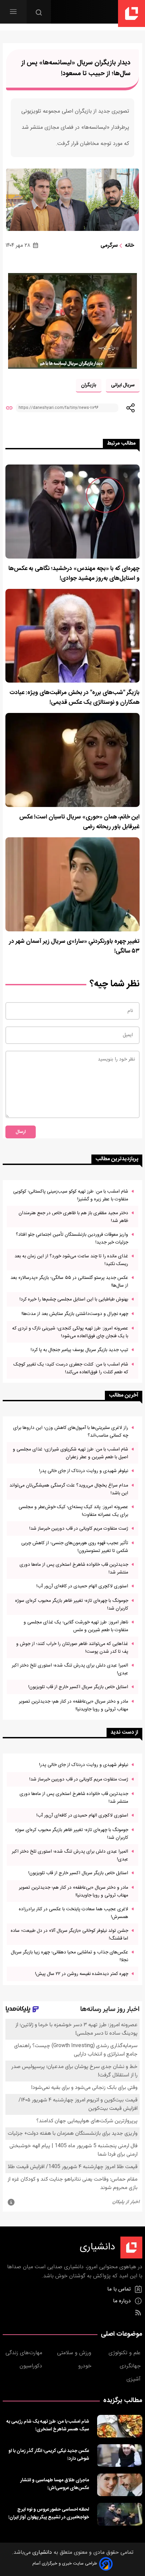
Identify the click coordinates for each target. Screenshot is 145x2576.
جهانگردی (131, 2366)
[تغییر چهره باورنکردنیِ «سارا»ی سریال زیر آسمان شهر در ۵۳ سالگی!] (72, 884)
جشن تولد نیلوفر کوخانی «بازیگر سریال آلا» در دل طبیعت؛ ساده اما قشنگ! (69, 1935)
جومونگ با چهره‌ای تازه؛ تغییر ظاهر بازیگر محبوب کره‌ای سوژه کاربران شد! (72, 1605)
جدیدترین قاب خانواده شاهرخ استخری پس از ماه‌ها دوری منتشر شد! (74, 1568)
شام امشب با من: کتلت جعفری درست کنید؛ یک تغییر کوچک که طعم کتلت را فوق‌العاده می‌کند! (71, 1368)
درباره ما (123, 2301)
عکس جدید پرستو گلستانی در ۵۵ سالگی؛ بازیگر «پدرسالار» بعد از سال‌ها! (69, 1282)
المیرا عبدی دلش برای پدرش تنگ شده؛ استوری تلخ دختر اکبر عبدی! (70, 1669)
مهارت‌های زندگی (25, 2353)
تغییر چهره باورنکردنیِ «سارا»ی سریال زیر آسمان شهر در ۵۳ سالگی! (74, 947)
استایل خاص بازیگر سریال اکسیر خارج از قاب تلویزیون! (78, 1687)
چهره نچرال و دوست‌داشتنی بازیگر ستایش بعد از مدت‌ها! (75, 1314)
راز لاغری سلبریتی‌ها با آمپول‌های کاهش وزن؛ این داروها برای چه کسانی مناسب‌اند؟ (71, 1432)
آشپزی (134, 2379)
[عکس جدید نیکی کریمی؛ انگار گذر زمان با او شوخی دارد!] (120, 2455)
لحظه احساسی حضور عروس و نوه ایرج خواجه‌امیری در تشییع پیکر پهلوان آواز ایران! (49, 2513)
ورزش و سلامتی (75, 2353)
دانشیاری (41, 2553)
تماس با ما (120, 2289)
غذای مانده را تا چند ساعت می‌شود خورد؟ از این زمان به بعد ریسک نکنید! (71, 1260)
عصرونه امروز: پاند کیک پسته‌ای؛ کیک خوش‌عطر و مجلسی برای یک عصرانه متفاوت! (73, 1511)
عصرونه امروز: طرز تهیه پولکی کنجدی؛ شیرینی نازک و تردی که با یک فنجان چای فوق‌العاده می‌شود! (70, 1332)
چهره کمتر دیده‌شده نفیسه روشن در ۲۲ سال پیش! (82, 1974)
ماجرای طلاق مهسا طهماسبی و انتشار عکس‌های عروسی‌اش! (55, 2484)
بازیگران (89, 385)
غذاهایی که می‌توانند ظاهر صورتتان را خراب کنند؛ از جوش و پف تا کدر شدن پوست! (72, 1648)
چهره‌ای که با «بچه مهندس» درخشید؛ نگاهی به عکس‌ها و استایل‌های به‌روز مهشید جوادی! (74, 574)
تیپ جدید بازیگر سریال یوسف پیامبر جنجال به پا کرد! (79, 1350)
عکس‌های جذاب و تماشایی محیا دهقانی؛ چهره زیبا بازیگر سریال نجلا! (69, 1956)
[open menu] (13, 12)
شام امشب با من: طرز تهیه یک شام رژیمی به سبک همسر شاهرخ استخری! (48, 2425)
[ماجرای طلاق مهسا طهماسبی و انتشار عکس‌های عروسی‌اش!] (120, 2485)
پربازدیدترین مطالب (117, 1159)
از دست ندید (124, 1732)
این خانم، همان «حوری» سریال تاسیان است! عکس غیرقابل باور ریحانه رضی (79, 822)
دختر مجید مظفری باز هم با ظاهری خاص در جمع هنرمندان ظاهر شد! (73, 1217)
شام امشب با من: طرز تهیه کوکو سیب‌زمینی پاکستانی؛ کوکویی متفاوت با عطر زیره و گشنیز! (71, 1195)
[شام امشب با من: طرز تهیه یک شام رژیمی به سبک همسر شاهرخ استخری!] (120, 2426)
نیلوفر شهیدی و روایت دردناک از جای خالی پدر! (84, 1471)
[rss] (138, 2313)
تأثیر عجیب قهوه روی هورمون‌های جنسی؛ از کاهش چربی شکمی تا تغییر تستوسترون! (75, 1547)
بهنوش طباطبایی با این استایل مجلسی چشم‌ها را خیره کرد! (74, 1299)
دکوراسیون (32, 2366)
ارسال (21, 1132)
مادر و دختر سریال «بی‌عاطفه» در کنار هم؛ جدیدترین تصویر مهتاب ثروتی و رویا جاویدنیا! (74, 1705)
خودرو (86, 2366)
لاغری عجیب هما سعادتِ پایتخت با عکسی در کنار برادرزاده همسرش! (74, 1913)
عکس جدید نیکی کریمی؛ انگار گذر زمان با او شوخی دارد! (49, 2455)
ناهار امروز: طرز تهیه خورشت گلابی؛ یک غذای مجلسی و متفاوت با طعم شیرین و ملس (76, 1626)
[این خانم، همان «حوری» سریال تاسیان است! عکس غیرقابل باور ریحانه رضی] (72, 760)
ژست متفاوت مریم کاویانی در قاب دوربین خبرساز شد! (79, 1529)
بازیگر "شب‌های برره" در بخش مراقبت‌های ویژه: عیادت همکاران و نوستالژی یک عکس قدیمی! (75, 698)
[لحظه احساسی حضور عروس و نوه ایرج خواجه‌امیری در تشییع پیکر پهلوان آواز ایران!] (120, 2514)
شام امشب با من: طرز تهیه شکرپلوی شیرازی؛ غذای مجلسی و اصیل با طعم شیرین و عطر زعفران (70, 1453)
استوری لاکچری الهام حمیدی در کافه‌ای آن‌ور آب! (82, 1586)
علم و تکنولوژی (125, 2353)
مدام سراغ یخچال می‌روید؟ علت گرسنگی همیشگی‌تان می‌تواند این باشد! (69, 1489)
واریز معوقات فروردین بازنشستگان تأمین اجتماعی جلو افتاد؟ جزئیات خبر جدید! (72, 1238)
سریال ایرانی (123, 385)
